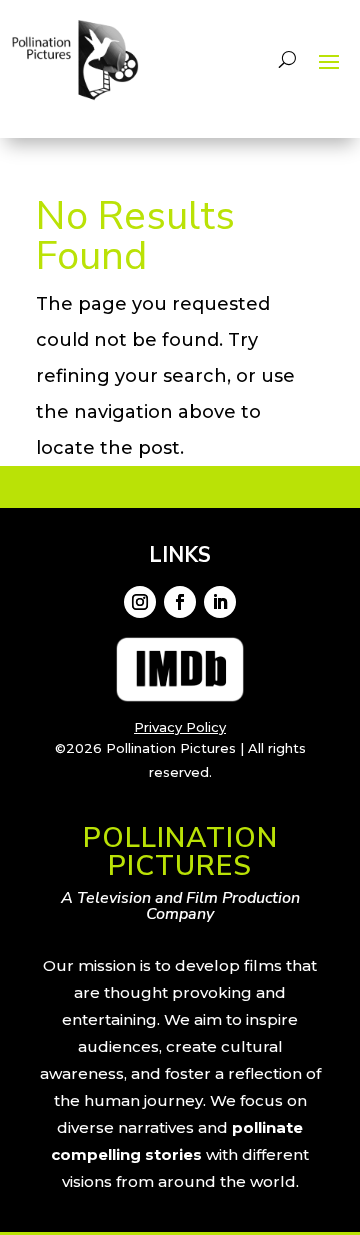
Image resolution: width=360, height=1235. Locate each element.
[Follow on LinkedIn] (220, 602)
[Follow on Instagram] (140, 602)
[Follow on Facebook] (180, 602)
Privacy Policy (180, 727)
